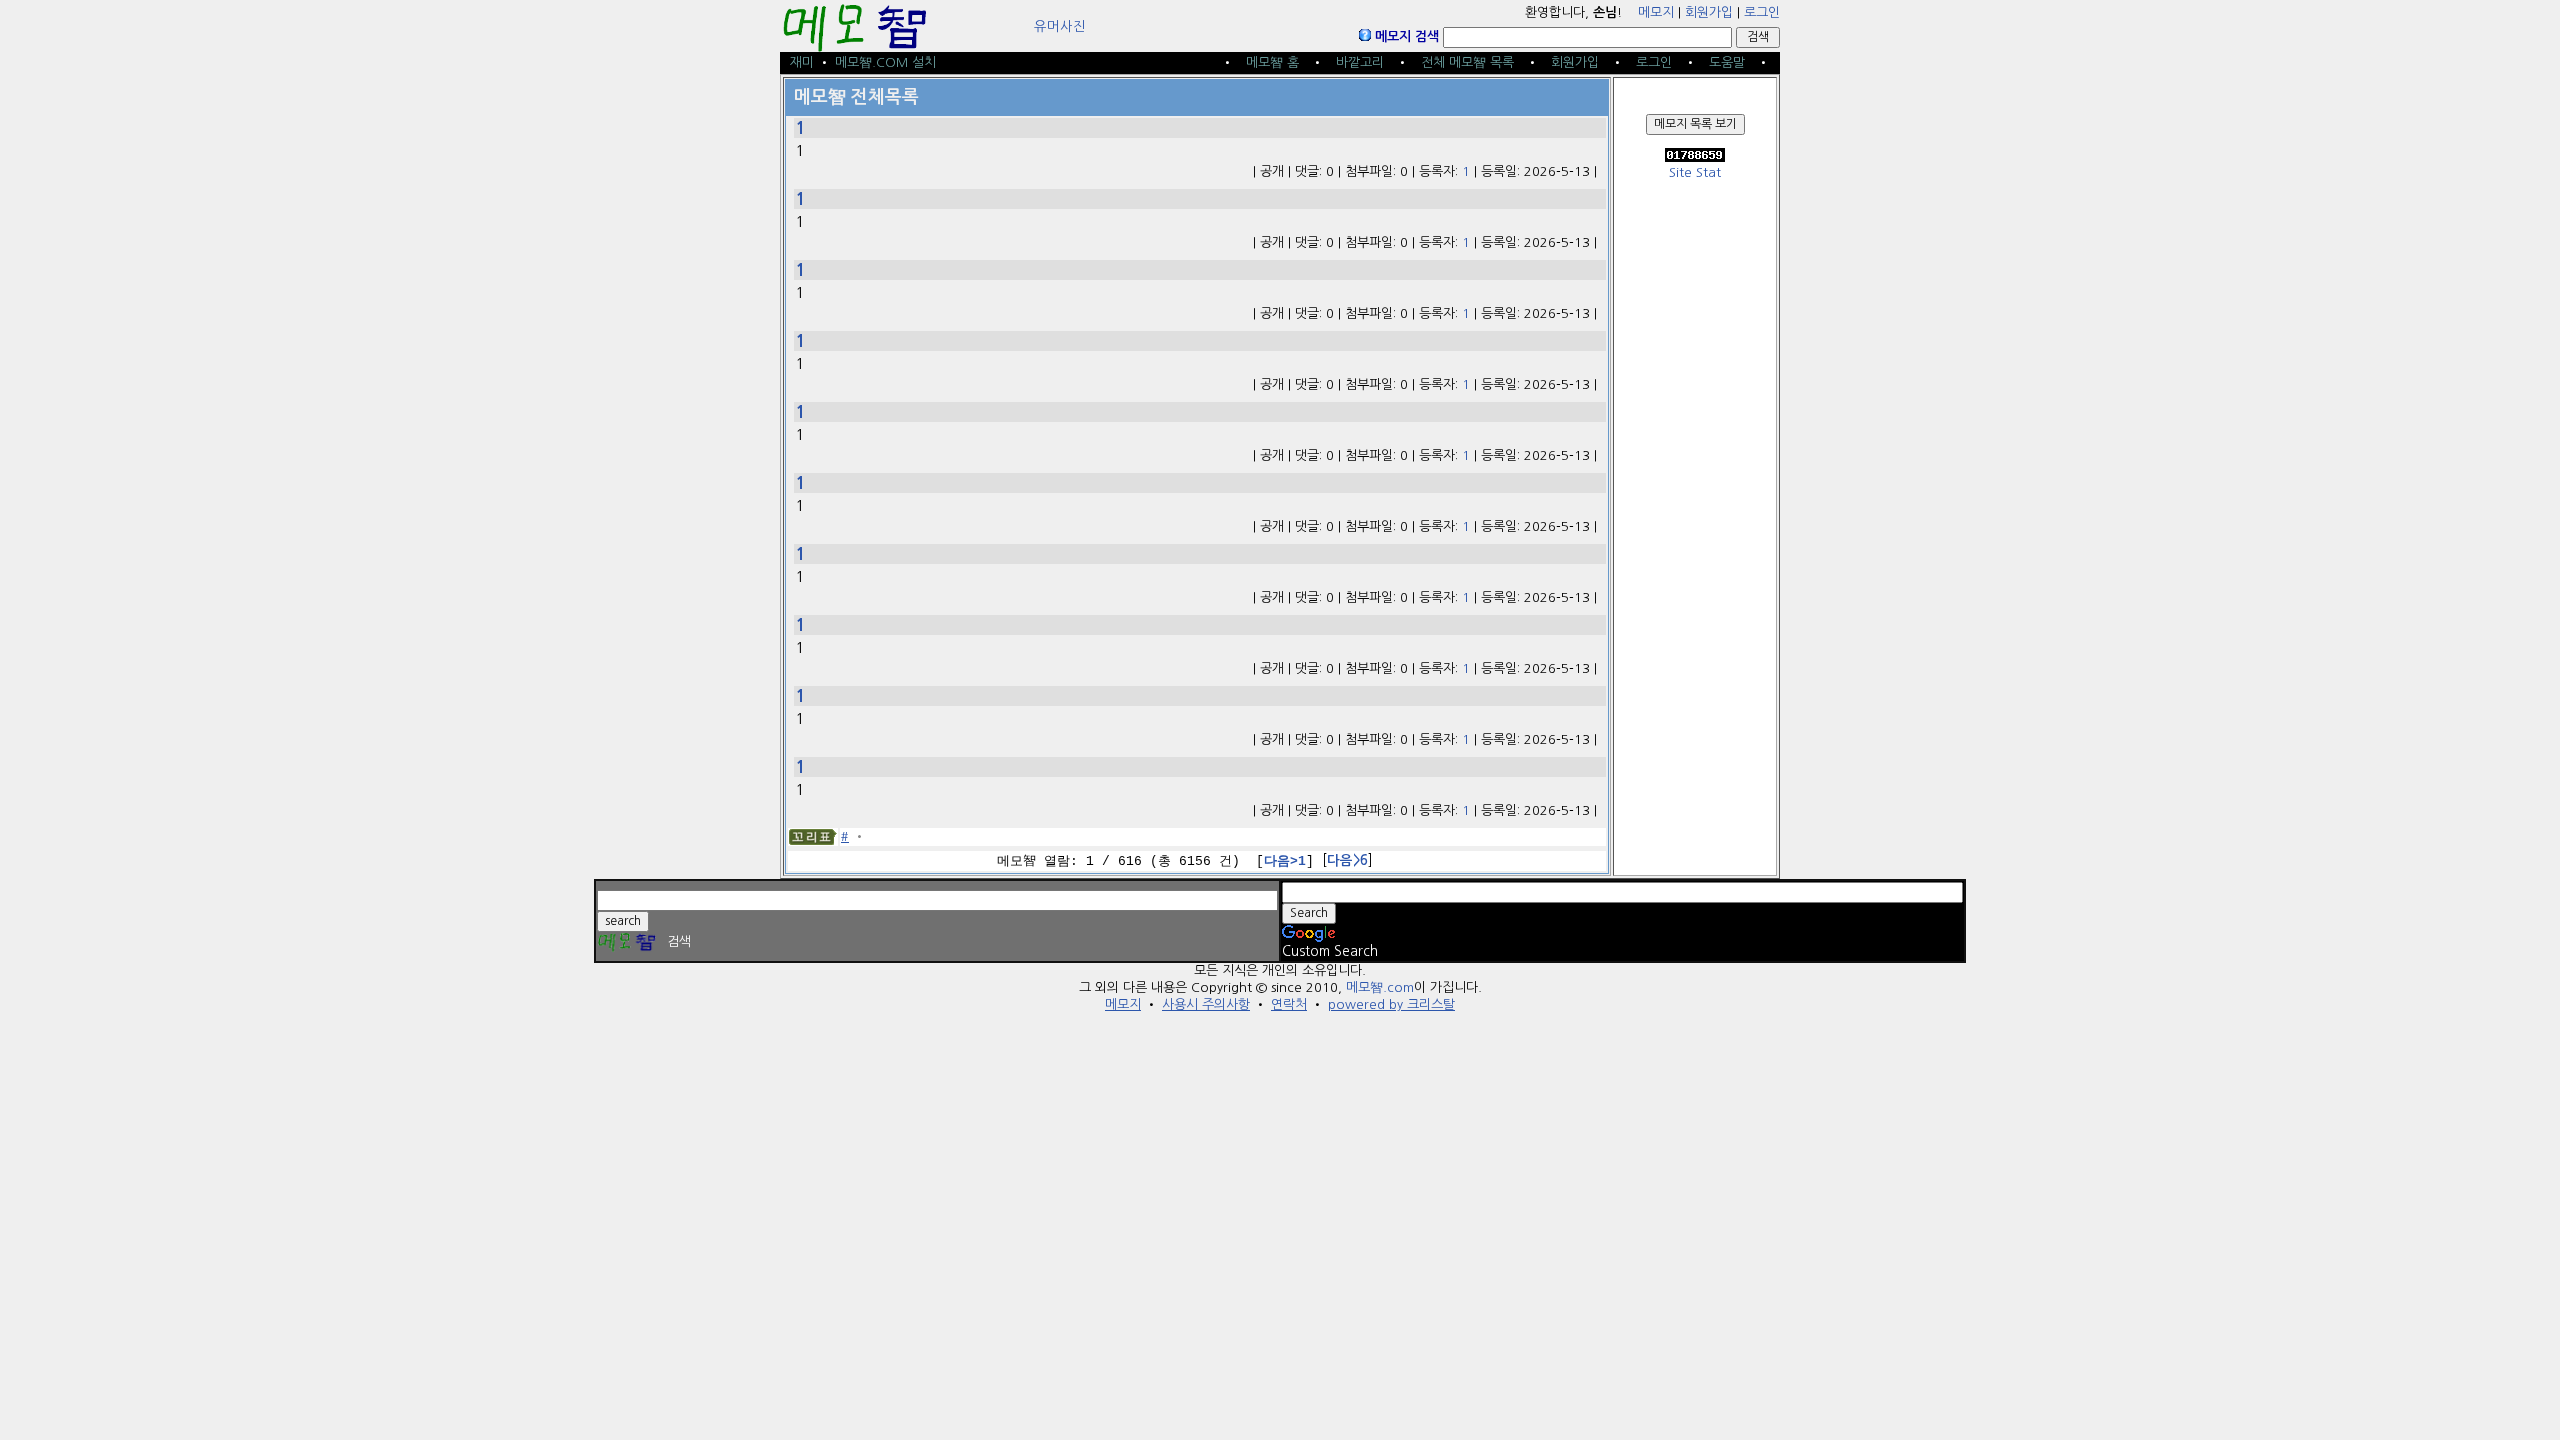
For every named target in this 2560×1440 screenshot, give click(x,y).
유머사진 (1060, 26)
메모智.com (1380, 987)
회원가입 (1709, 12)
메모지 (1656, 12)
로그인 (1762, 12)
